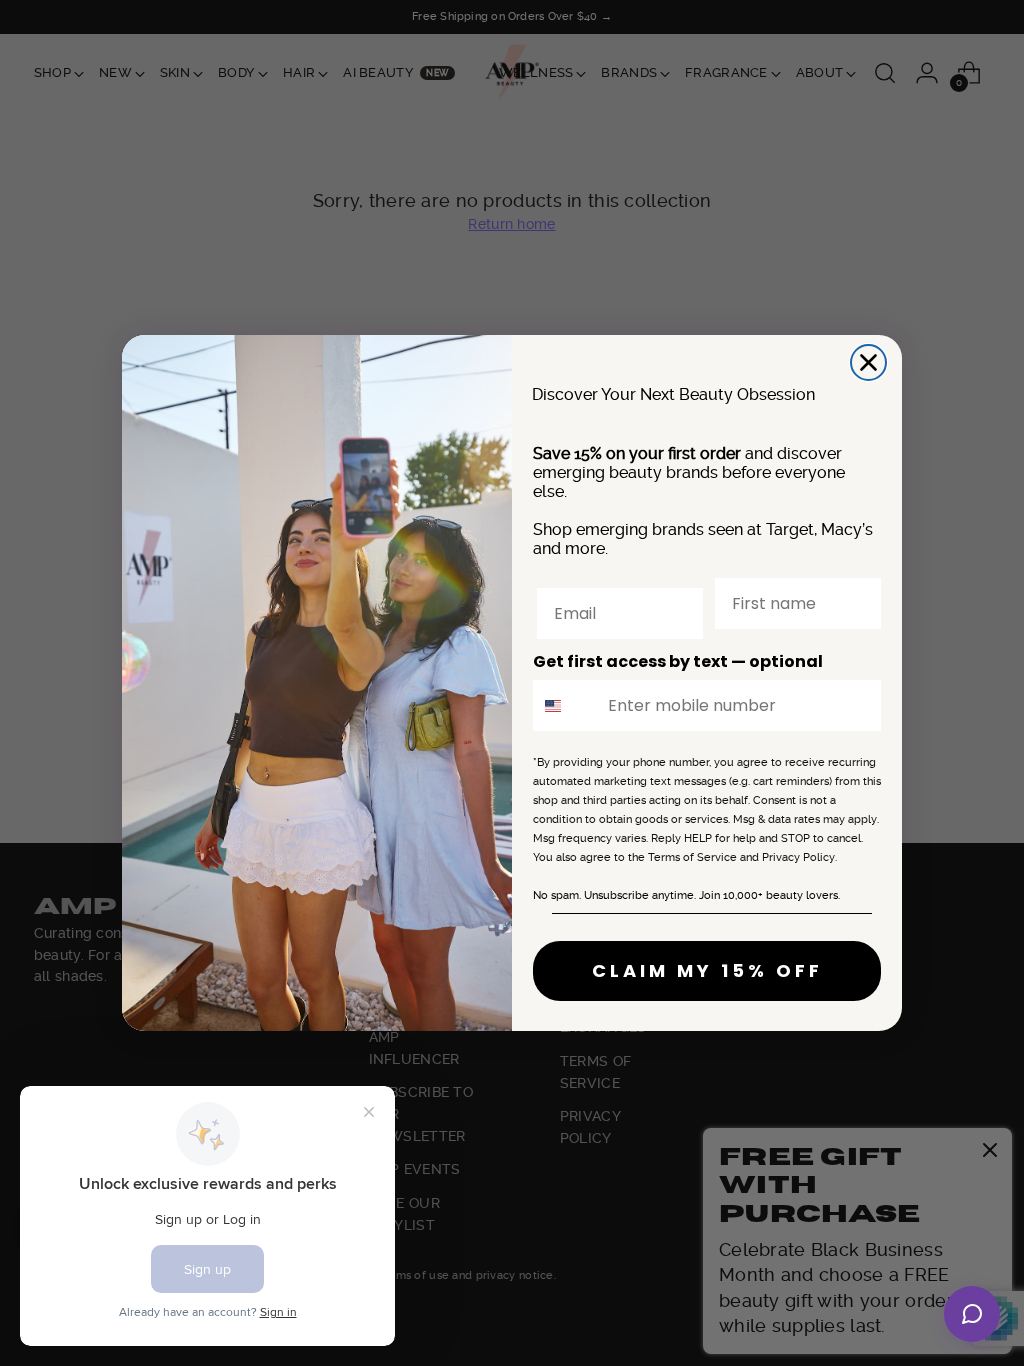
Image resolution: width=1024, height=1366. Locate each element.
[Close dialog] (868, 362)
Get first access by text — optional (678, 661)
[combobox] (566, 705)
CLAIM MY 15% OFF (707, 970)
